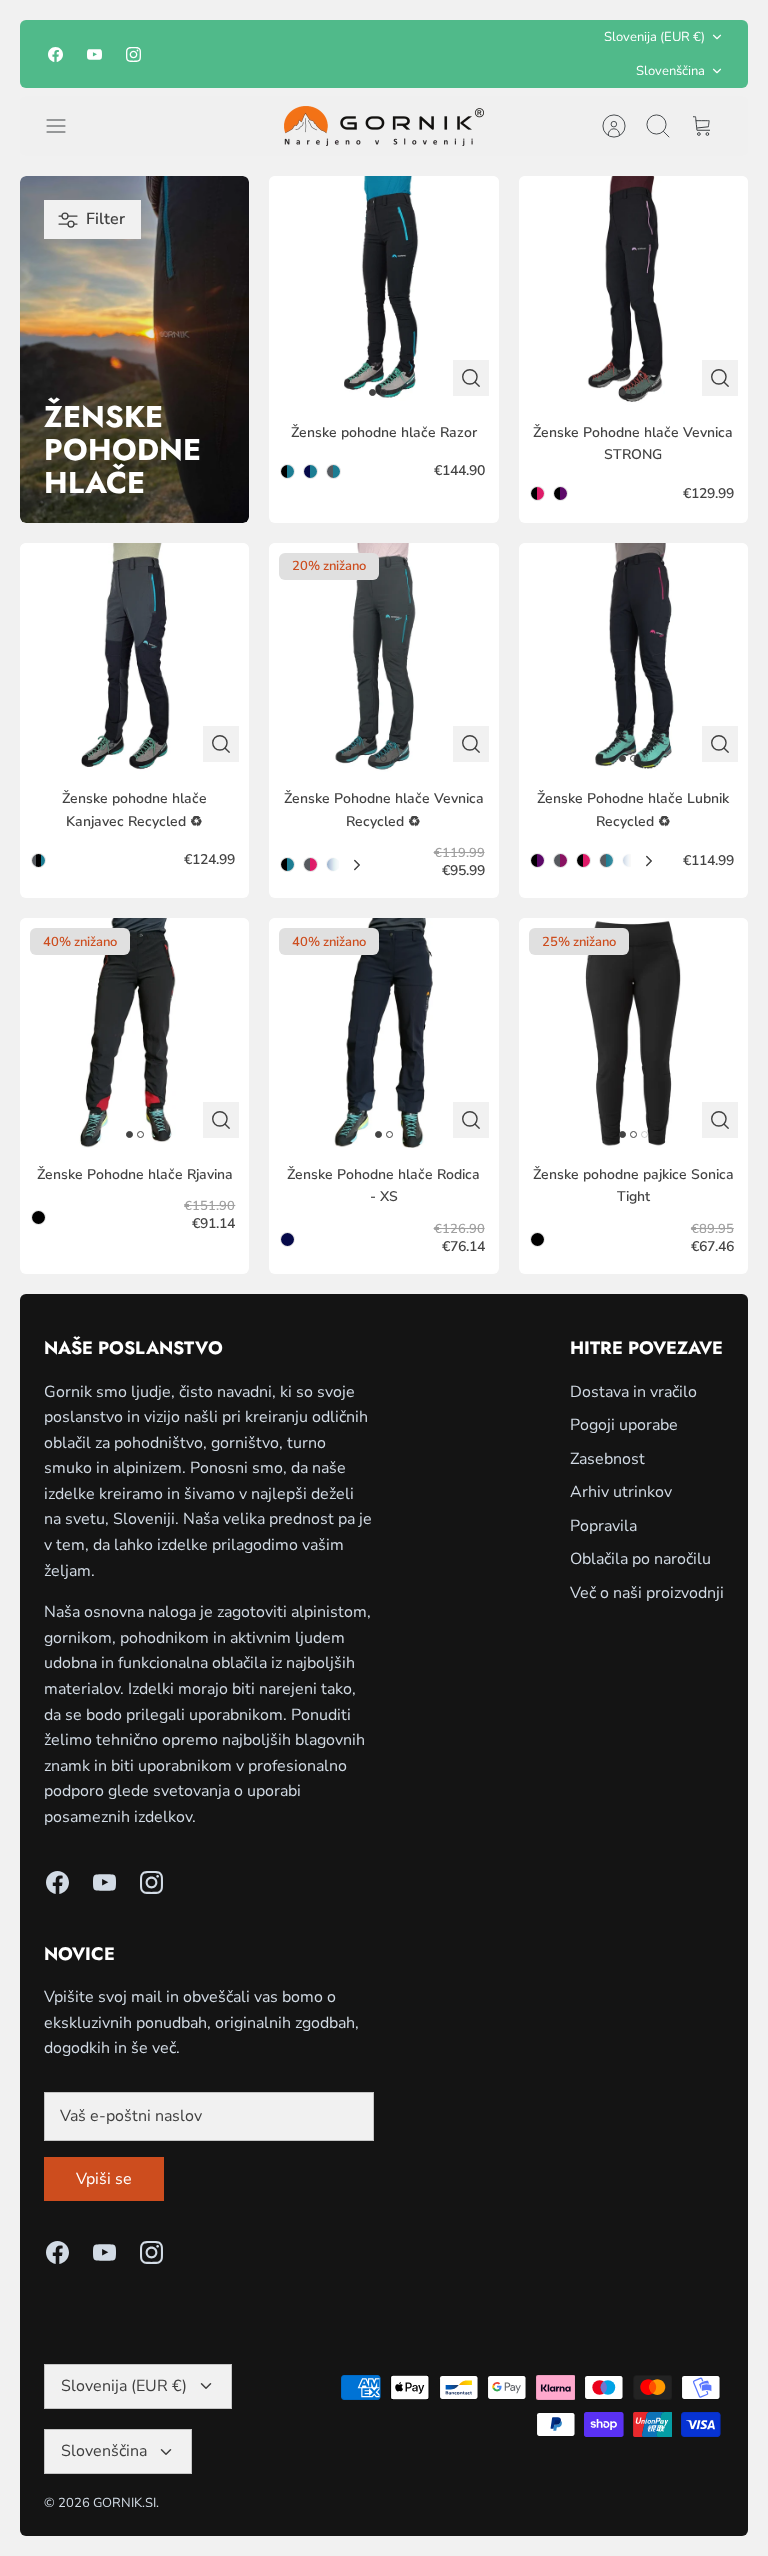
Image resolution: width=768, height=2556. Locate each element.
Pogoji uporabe (624, 1425)
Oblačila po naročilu (640, 1559)
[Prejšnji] (259, 54)
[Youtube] (94, 54)
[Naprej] (509, 54)
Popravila (603, 1526)
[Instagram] (133, 54)
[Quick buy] (471, 378)
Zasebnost (607, 1459)
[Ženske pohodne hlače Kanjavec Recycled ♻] (134, 657)
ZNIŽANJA (410, 54)
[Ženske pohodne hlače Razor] (383, 290)
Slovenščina (670, 71)
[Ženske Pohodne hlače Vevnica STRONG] (633, 290)
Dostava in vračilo (633, 1392)
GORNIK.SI (124, 2503)
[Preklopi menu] (66, 126)
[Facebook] (55, 54)
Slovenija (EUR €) (654, 37)
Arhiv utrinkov (621, 1492)
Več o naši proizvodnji (647, 1593)
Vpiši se (104, 2179)
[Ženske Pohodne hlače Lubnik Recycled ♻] (633, 657)
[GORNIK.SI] (384, 126)
